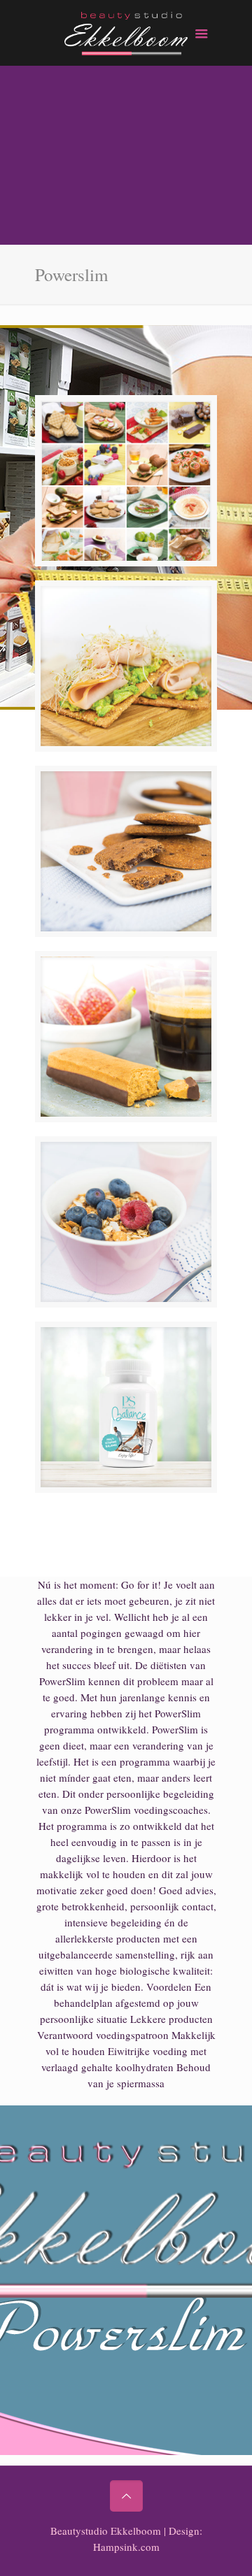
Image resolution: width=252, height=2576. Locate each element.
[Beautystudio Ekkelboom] (126, 36)
